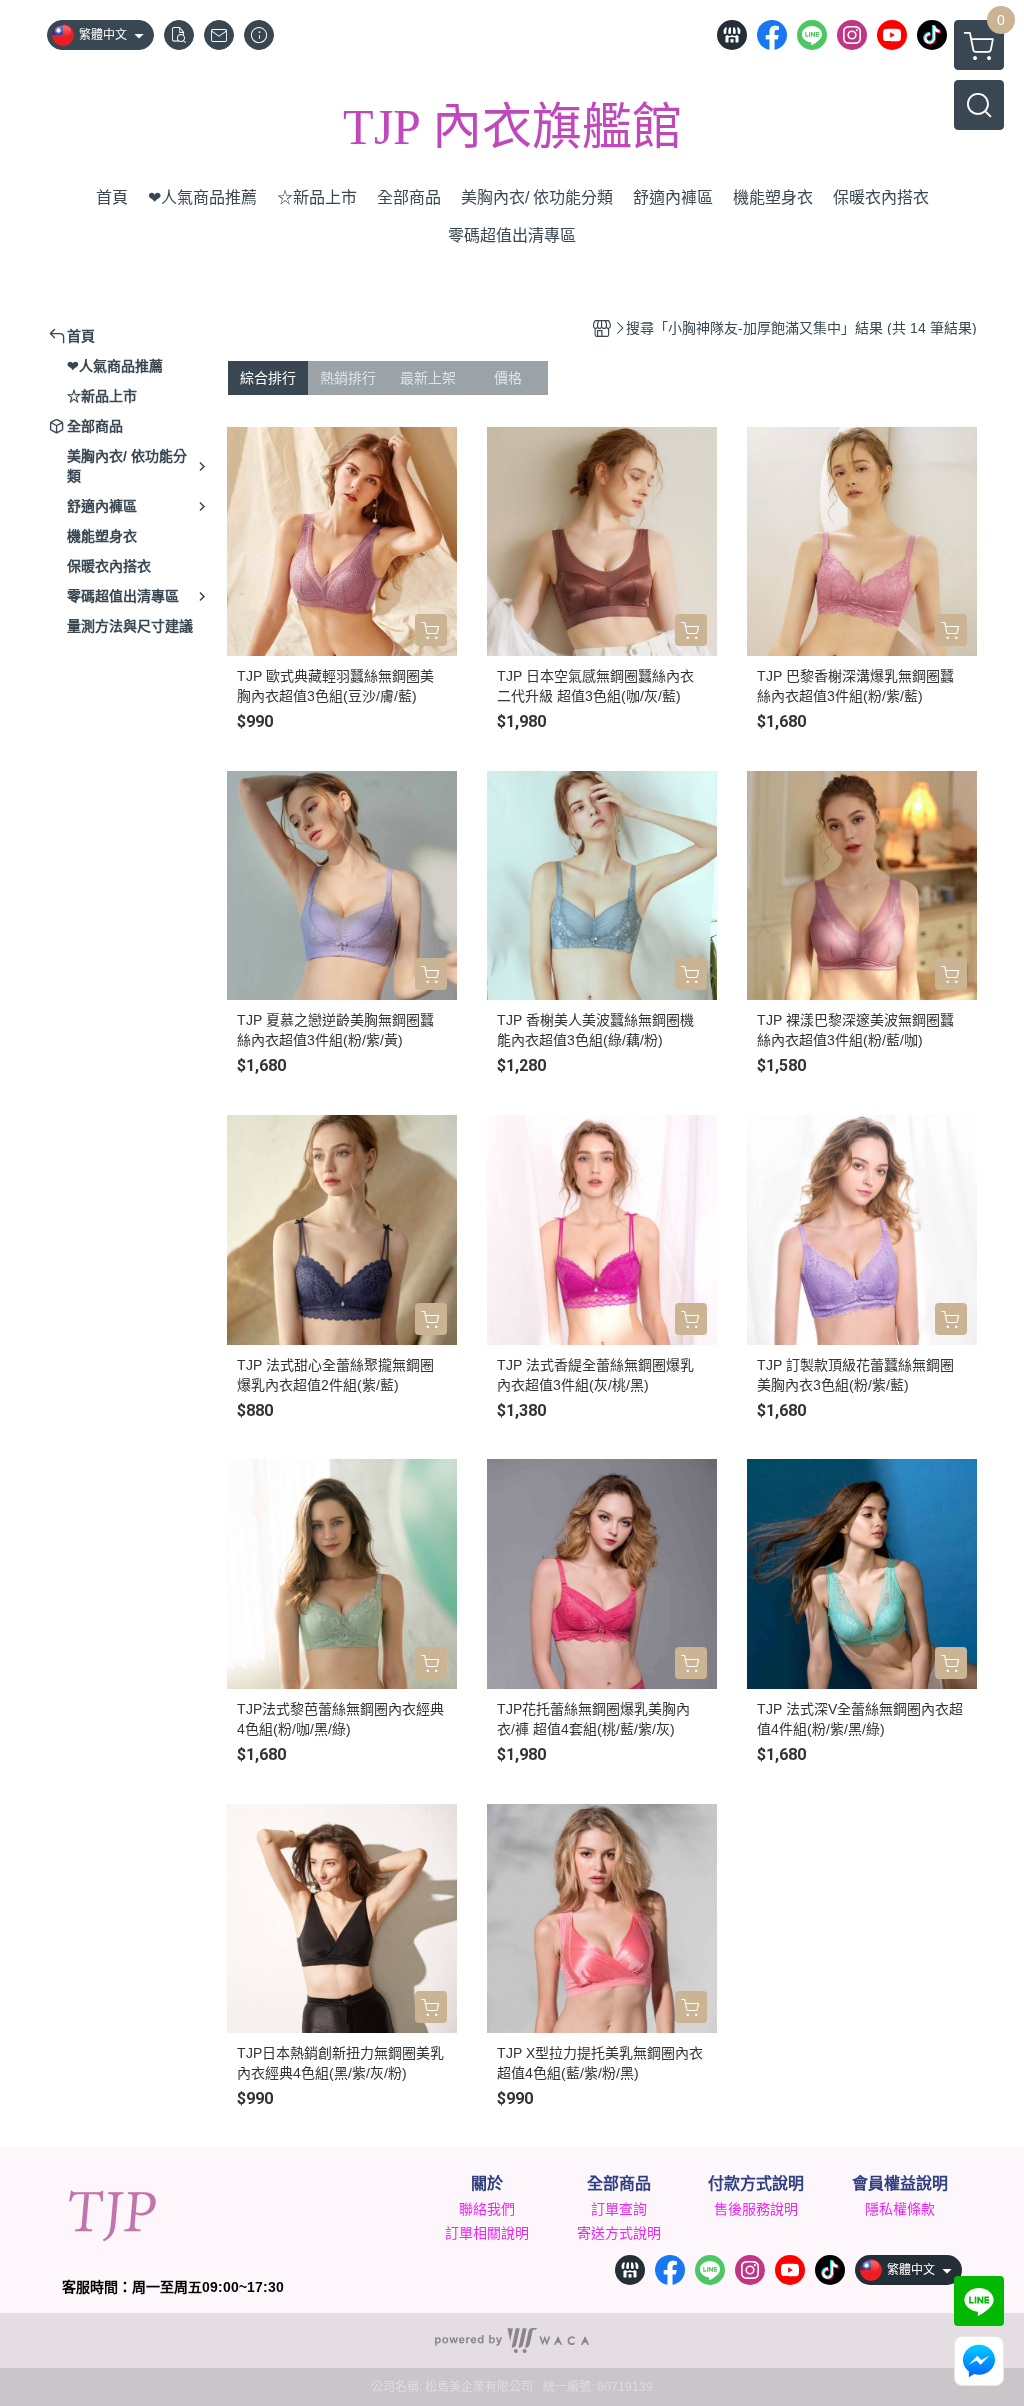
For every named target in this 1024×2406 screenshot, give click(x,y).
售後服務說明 (756, 2209)
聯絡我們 (487, 2209)
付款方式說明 (756, 2184)
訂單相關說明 (487, 2233)
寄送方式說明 (619, 2233)
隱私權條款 (900, 2209)
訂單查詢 (619, 2209)
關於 (487, 2184)
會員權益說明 (900, 2184)
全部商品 (619, 2184)
